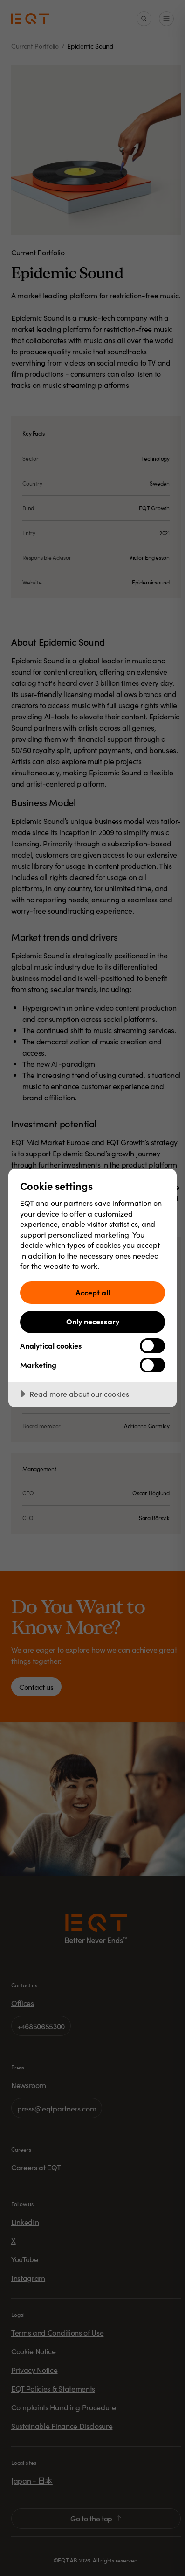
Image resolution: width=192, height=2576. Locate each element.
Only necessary (93, 1321)
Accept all (93, 1292)
